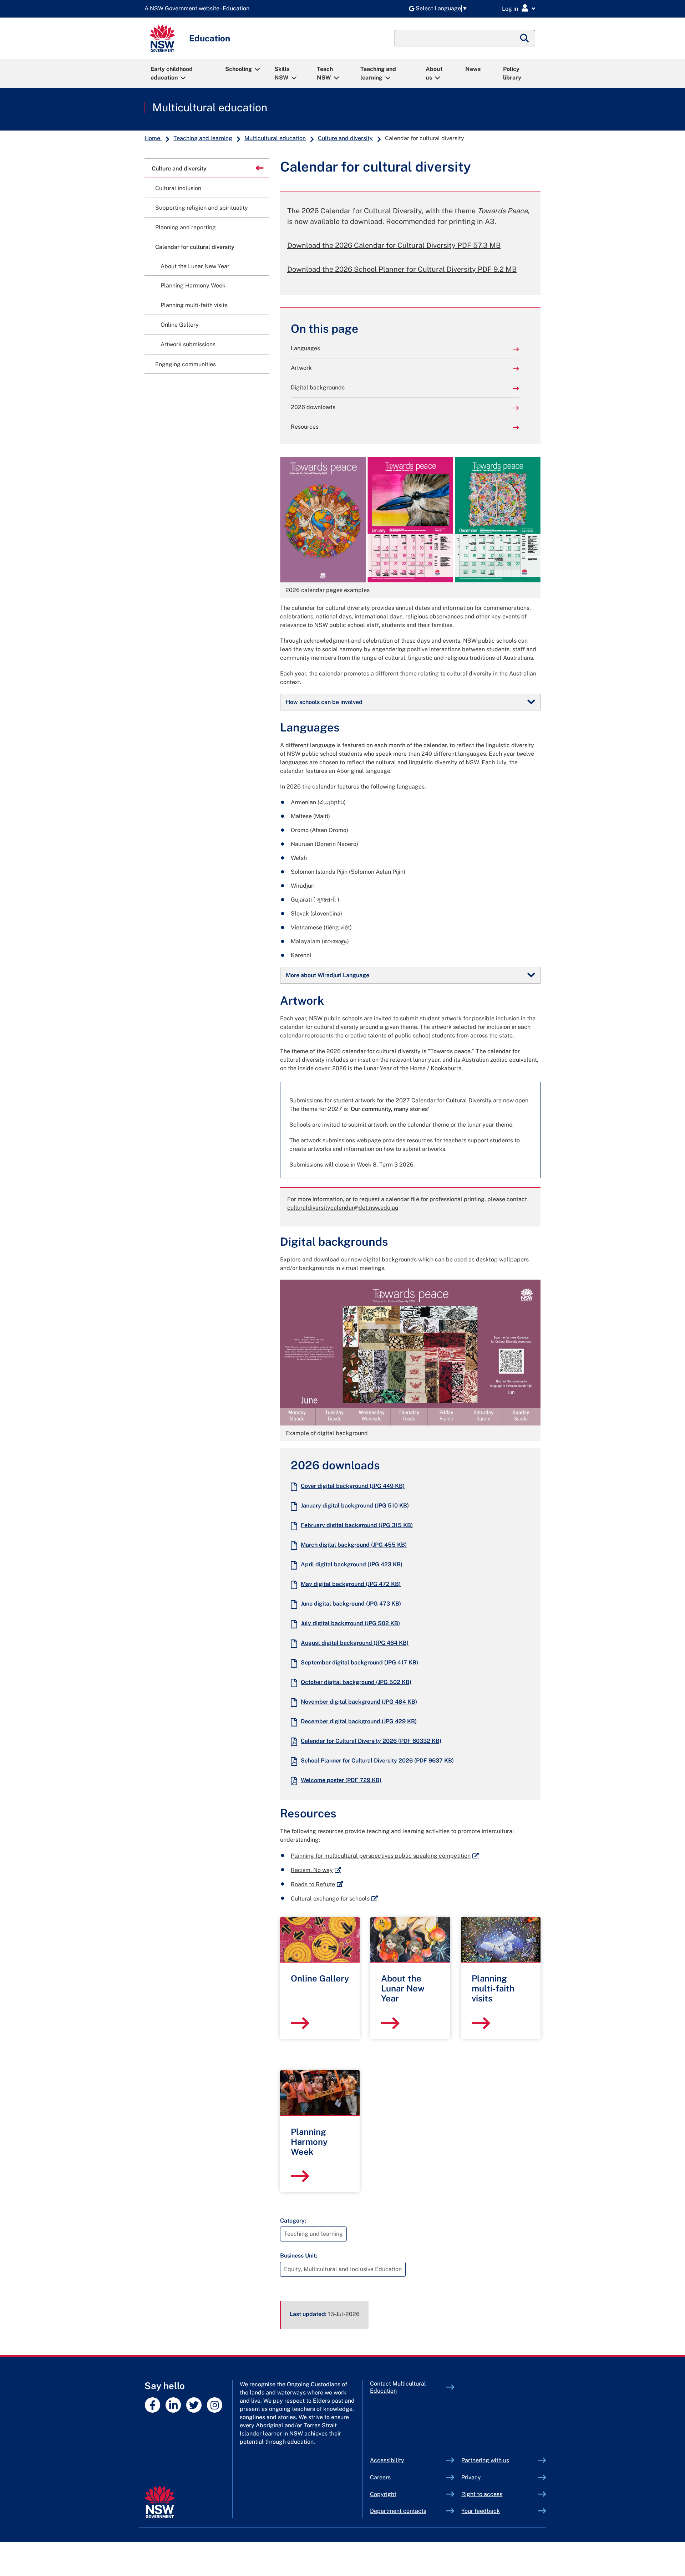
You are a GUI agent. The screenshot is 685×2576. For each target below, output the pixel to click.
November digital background (359, 1702)
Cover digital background (353, 1486)
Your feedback (481, 2511)
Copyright (383, 2494)
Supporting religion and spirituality (202, 208)
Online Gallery (180, 325)
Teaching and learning (378, 73)
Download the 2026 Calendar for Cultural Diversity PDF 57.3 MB (394, 245)
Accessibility (387, 2460)
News (473, 69)
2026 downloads (313, 407)
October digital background (356, 1682)
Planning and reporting (186, 227)
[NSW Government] (160, 2502)
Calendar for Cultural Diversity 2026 (371, 1741)
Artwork (301, 368)
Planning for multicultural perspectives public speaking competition (385, 1856)
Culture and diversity (345, 138)
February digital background (357, 1525)
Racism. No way (316, 1870)
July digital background (350, 1623)
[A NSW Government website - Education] (199, 9)
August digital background (355, 1643)
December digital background (359, 1721)
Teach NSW (325, 73)
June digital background (351, 1604)
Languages (305, 348)
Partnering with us (485, 2460)
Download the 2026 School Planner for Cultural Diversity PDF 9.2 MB (402, 269)
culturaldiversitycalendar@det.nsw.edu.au (343, 1208)
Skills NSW (282, 73)
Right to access (482, 2494)
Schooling (239, 69)
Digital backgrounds (318, 387)
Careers (380, 2477)
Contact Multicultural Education (398, 2387)
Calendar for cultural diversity (195, 247)
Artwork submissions (188, 344)
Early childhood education (172, 73)
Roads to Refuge (317, 1884)
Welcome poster (341, 1780)
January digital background (355, 1506)
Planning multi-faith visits (194, 305)
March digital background (354, 1545)
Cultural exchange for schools (334, 1899)
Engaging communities (186, 364)
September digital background (359, 1662)
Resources (305, 427)
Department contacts (398, 2511)
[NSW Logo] (162, 38)
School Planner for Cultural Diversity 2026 (377, 1761)
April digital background (352, 1564)
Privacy (471, 2477)
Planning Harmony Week (193, 285)
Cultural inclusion (178, 188)
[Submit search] (525, 38)
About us (434, 73)
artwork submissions (328, 1140)
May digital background (351, 1584)
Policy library (512, 73)
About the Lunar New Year (195, 266)
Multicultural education (210, 107)
